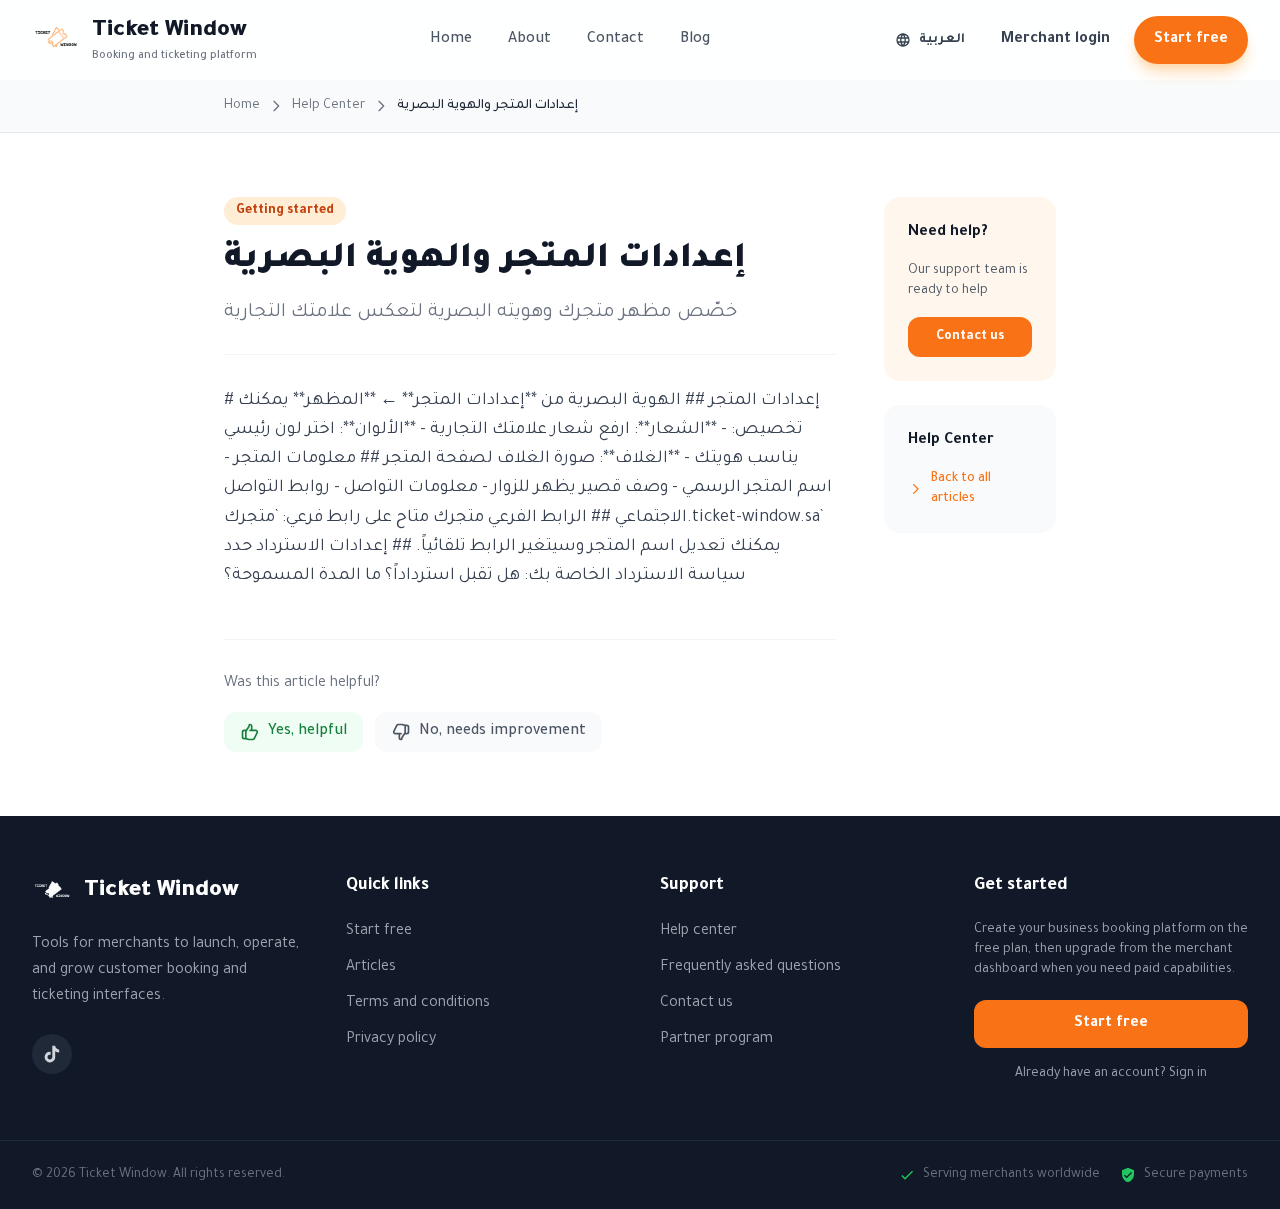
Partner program (716, 1040)
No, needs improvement (502, 732)
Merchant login (1055, 40)
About (529, 40)
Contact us (970, 337)
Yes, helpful (307, 732)
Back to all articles (961, 489)
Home (451, 40)
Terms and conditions (418, 1004)
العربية (942, 40)
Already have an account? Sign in (1111, 1074)
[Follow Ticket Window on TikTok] (52, 1054)
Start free (1191, 40)
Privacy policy (391, 1040)
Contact (615, 40)
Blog (695, 40)
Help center (698, 932)
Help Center (328, 106)
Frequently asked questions (750, 968)
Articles (371, 968)
